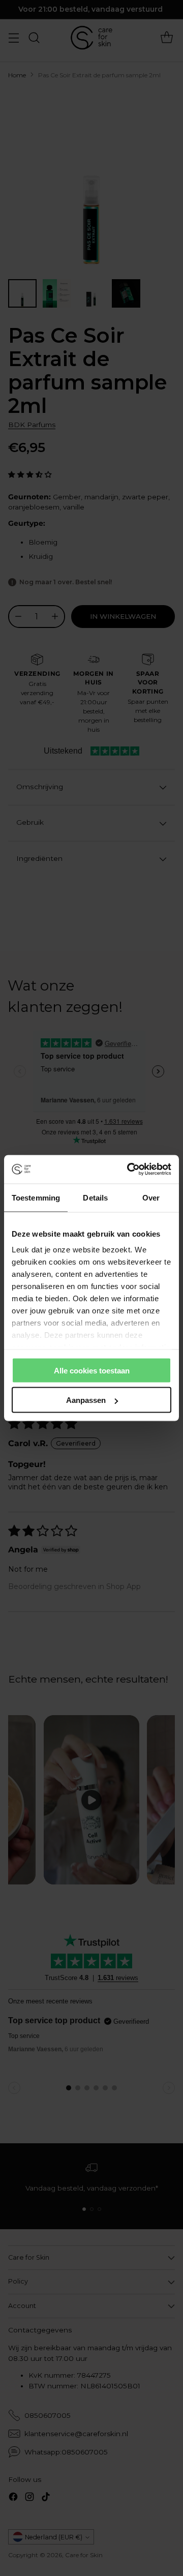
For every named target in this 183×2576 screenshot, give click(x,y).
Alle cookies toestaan (92, 1370)
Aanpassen (86, 1400)
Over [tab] (151, 1197)
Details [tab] (95, 1197)
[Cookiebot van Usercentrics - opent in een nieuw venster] (129, 1170)
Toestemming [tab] (36, 1197)
